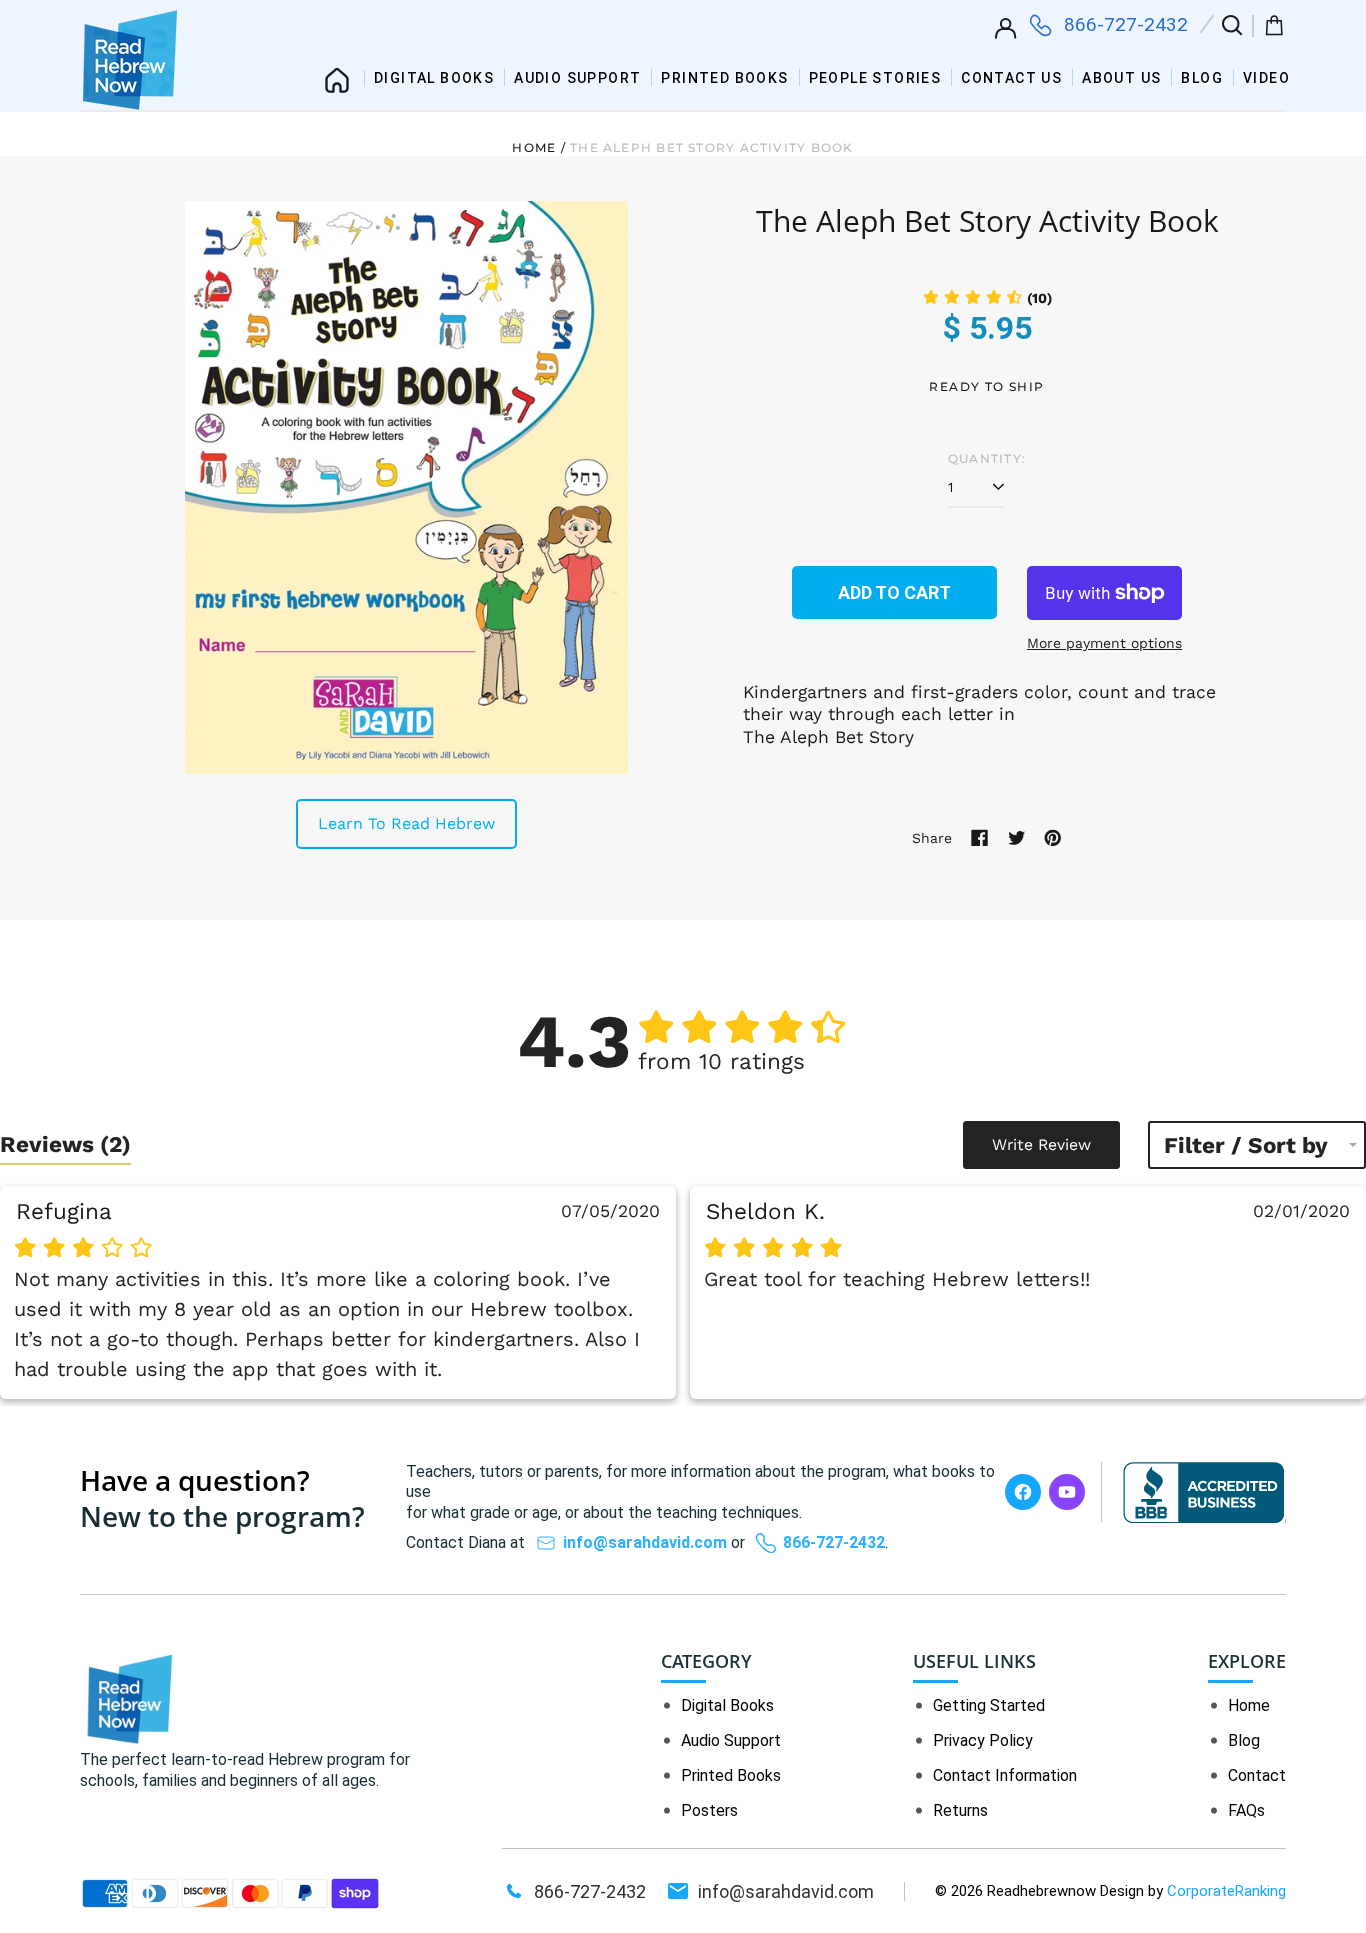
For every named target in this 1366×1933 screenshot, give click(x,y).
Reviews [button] (65, 1144)
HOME (336, 73)
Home (534, 147)
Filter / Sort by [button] (1246, 1145)
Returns (960, 1810)
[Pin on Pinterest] (1053, 838)
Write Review (1041, 1144)
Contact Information (1005, 1775)
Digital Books (727, 1705)
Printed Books (731, 1775)
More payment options (1104, 643)
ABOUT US (1121, 78)
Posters (709, 1810)
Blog (1202, 78)
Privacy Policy (983, 1740)
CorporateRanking (1226, 1891)
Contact (1257, 1775)
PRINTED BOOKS (724, 78)
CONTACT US (1011, 78)
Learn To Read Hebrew (406, 823)
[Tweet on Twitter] (1017, 838)
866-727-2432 (1126, 24)
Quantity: (987, 458)
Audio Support (731, 1740)
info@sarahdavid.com (645, 1542)
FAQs (1246, 1810)
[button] (1230, 29)
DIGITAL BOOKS (434, 78)
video (1266, 78)
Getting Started (989, 1705)
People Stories (875, 78)
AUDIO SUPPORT (577, 78)
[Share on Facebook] (980, 838)
